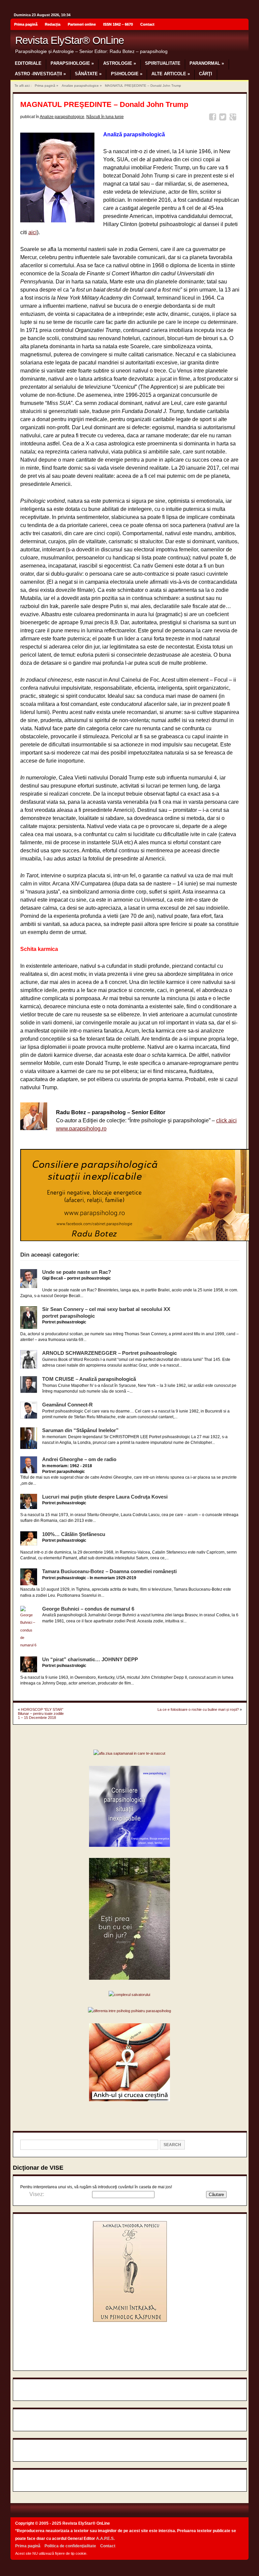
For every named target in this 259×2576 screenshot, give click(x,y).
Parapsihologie (72, 63)
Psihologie (127, 74)
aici (33, 232)
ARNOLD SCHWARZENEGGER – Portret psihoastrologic (109, 1353)
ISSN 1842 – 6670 (118, 24)
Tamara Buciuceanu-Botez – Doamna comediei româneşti (109, 1571)
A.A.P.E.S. (105, 2539)
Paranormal (207, 63)
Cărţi (206, 74)
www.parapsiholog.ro (81, 1129)
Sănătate (88, 74)
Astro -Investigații (40, 74)
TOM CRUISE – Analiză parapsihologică (89, 1379)
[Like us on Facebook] (241, 25)
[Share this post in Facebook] (214, 118)
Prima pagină (26, 24)
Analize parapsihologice (80, 86)
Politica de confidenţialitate (70, 2546)
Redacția (53, 24)
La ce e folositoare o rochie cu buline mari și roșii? (198, 1709)
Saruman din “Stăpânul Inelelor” (80, 1430)
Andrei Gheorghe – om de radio (79, 1459)
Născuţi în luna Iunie (105, 117)
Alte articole (171, 74)
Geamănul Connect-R (67, 1405)
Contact (147, 24)
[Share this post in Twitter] (224, 118)
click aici (226, 1120)
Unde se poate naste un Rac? (77, 1272)
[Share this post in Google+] (234, 118)
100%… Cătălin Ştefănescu (74, 1534)
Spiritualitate (163, 63)
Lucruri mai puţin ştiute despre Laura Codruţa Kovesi (105, 1497)
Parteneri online (82, 24)
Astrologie (120, 63)
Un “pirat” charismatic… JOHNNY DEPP (90, 1659)
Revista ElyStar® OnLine (69, 40)
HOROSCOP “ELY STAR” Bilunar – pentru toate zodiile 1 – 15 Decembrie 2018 (41, 1714)
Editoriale (28, 63)
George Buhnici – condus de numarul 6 (88, 1609)
